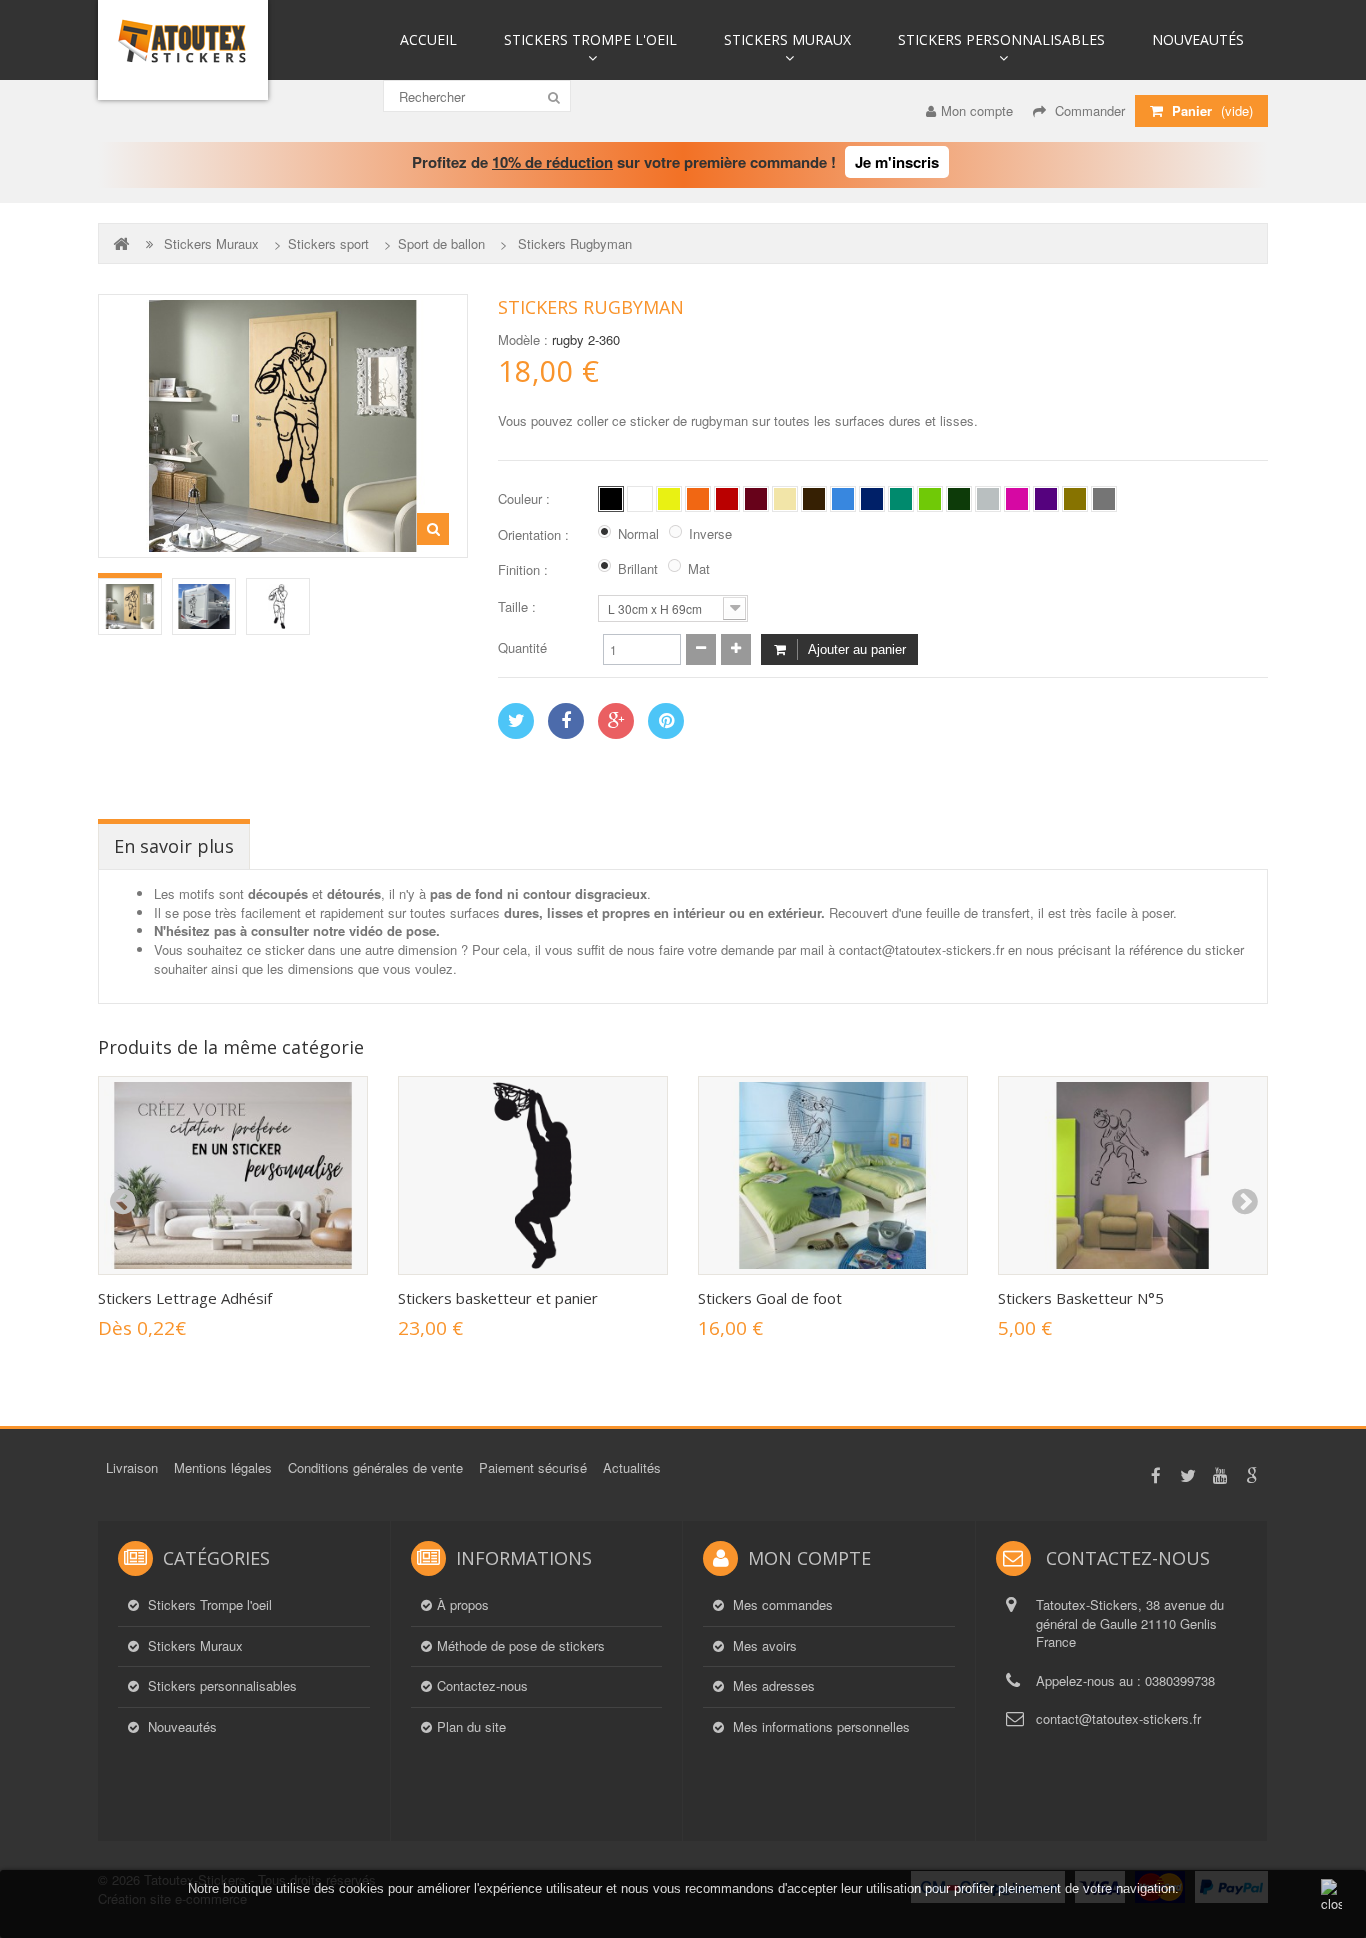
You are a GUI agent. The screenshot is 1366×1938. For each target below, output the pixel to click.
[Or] (1075, 499)
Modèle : (523, 340)
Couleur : (526, 499)
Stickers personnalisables (1001, 39)
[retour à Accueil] (123, 243)
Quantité (522, 648)
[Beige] (785, 499)
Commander (1088, 110)
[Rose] (1017, 499)
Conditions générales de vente (375, 1467)
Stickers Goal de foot (770, 1298)
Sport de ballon (441, 244)
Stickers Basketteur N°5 (1081, 1298)
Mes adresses (772, 1686)
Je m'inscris (897, 162)
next (1244, 1202)
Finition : (525, 570)
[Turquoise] (901, 499)
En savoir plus (174, 846)
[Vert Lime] (930, 499)
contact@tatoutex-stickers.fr (1118, 1718)
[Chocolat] (814, 499)
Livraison (132, 1467)
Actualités (632, 1467)
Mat (699, 569)
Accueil (428, 39)
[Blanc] (640, 499)
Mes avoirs (763, 1646)
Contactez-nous (482, 1686)
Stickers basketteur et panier (498, 1298)
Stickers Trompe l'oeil (590, 39)
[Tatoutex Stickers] (183, 50)
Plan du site (471, 1727)
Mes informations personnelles (819, 1727)
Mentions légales (223, 1467)
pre (122, 1202)
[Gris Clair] (988, 499)
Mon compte (977, 110)
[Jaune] (669, 499)
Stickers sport (328, 244)
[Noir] (611, 499)
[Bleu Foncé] (872, 499)
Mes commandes (781, 1605)
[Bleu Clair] (843, 499)
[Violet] (1046, 499)
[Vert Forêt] (959, 499)
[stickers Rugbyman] (130, 606)
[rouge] (727, 499)
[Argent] (1104, 499)
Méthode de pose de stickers (521, 1646)
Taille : (519, 607)
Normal (638, 534)
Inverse (710, 534)
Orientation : (535, 535)
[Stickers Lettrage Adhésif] (233, 1175)
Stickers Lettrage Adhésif (185, 1298)
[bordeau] (756, 499)
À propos (463, 1605)
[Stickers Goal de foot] (833, 1175)
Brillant (638, 569)
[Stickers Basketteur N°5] (1133, 1175)
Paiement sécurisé (533, 1467)
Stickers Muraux (787, 39)
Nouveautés (1198, 39)
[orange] (698, 499)
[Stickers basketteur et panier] (533, 1175)
